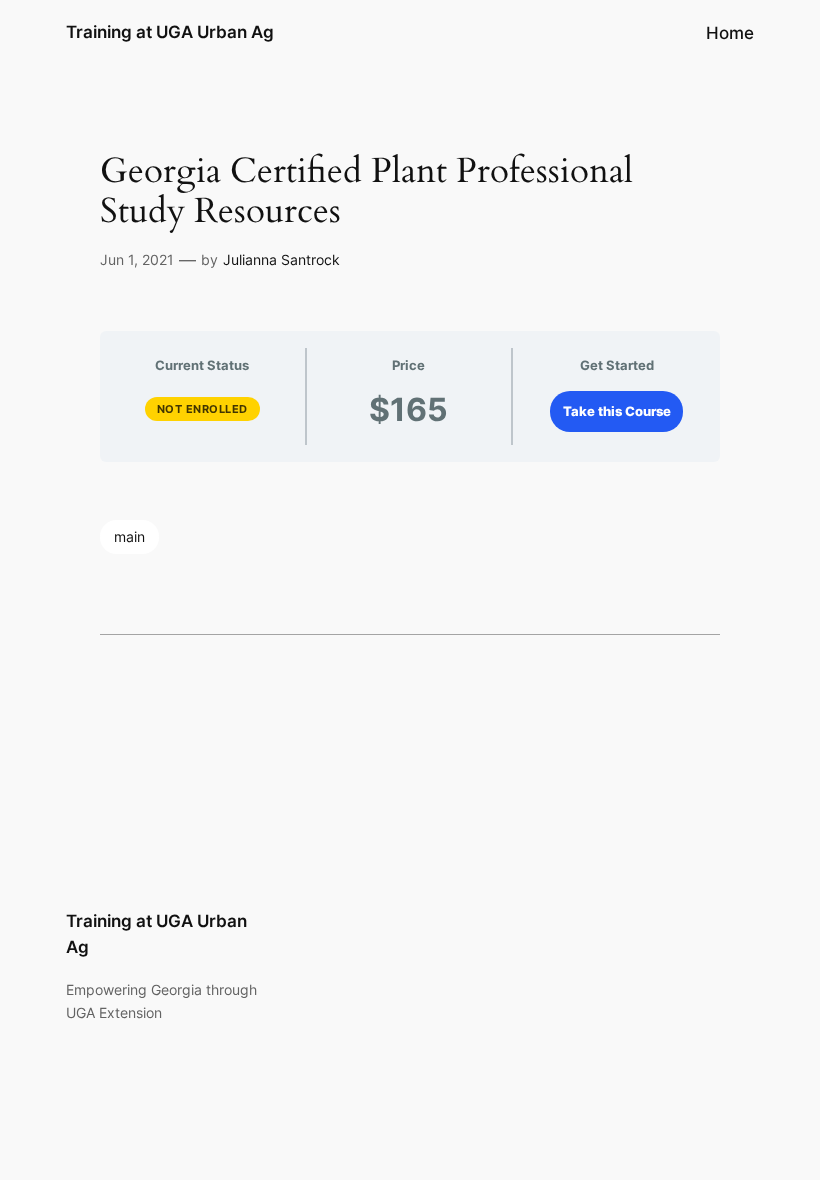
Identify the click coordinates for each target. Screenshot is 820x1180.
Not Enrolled (202, 409)
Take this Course (617, 411)
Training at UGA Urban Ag (170, 32)
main (129, 536)
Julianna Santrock (281, 259)
